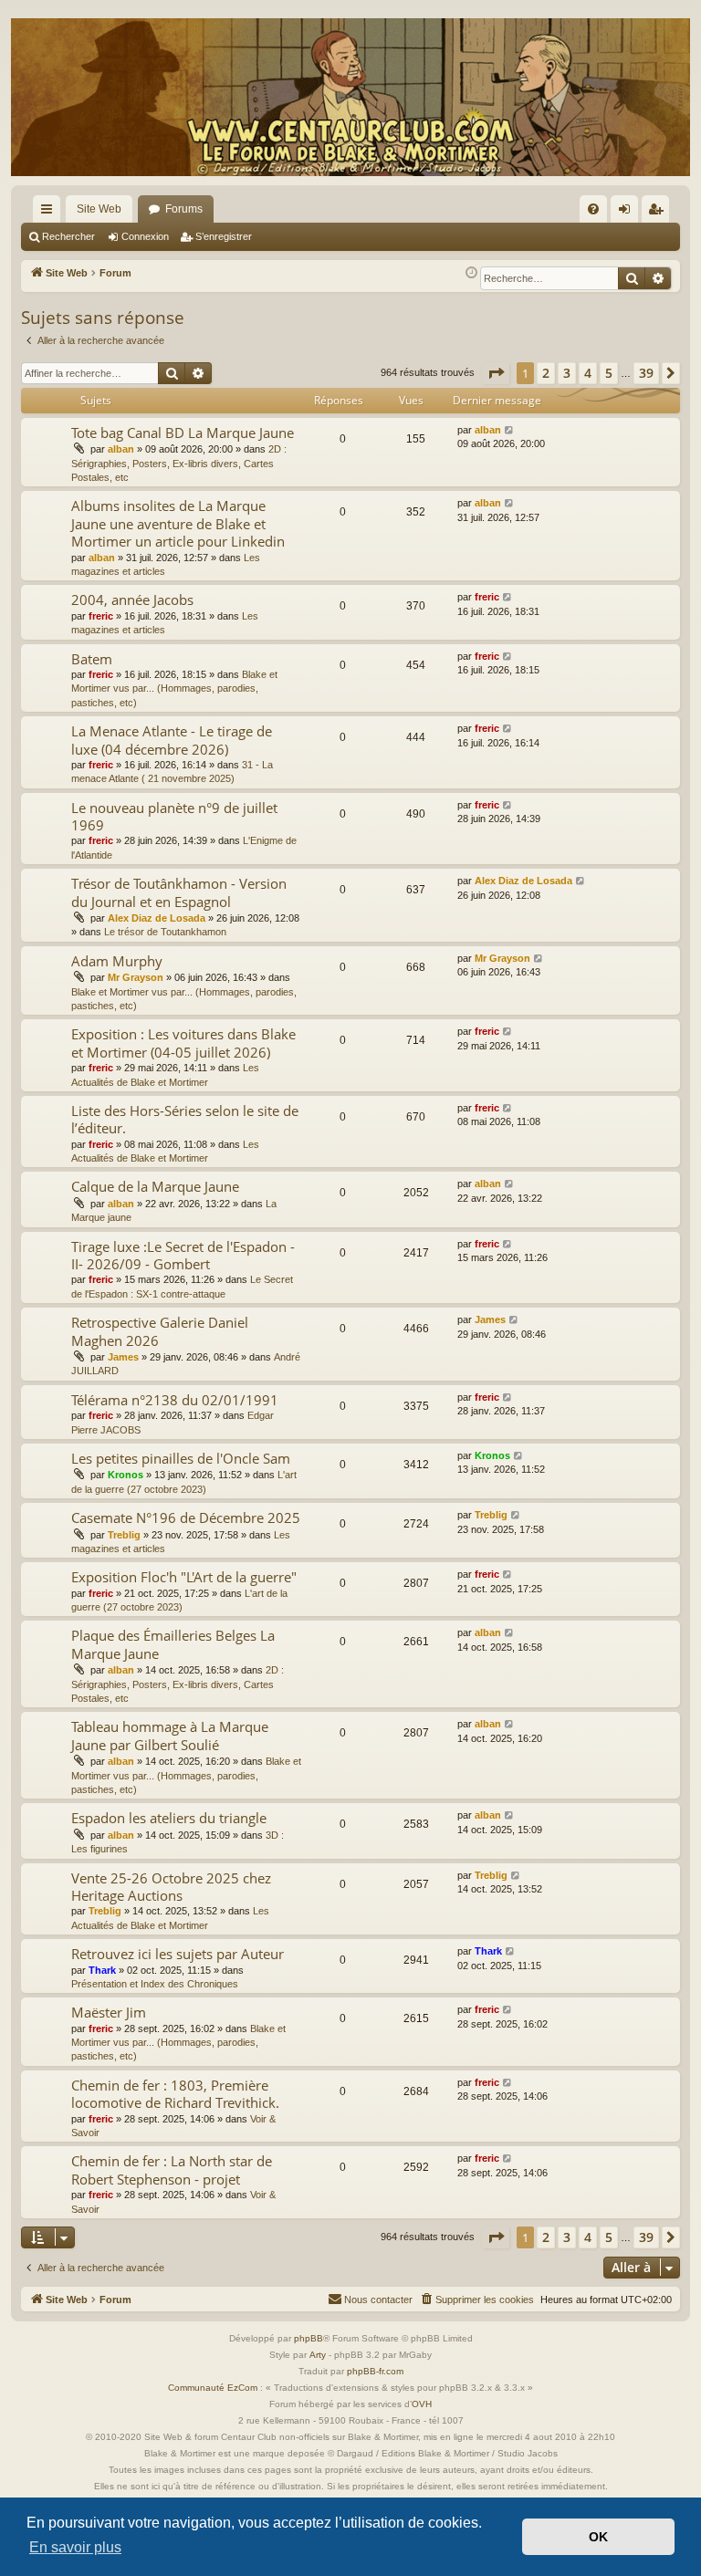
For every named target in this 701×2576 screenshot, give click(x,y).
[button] (496, 373)
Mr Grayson (136, 977)
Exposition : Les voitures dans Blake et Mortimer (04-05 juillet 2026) (183, 1043)
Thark (102, 1970)
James (123, 1357)
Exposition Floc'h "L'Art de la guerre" (184, 1577)
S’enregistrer (224, 236)
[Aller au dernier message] (510, 430)
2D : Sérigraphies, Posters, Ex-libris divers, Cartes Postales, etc (179, 463)
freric (101, 616)
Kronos (126, 1475)
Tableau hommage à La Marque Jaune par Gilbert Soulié (170, 1735)
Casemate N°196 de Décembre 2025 (186, 1517)
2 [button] (546, 373)
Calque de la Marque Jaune (155, 1186)
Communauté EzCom (213, 2388)
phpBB (309, 2338)
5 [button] (609, 373)
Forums (184, 209)
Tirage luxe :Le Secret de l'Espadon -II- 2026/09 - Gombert (183, 1255)
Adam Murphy (117, 961)
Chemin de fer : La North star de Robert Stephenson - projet (172, 2169)
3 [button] (567, 373)
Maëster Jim (109, 2012)
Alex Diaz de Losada (157, 918)
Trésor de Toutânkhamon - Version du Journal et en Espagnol (179, 892)
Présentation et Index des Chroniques (155, 1984)
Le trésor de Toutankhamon (165, 932)
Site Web (99, 209)
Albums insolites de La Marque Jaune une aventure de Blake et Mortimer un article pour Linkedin (178, 523)
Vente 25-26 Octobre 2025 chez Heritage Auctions (171, 1887)
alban (121, 449)
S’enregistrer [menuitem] (659, 213)
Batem (92, 659)
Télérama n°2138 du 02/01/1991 (175, 1400)
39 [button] (646, 373)
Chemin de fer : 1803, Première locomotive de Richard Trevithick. (175, 2094)
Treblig (124, 1535)
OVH (422, 2404)
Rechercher (68, 236)
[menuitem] (593, 209)
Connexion (145, 236)
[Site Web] (350, 97)
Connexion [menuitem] (628, 213)
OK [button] (598, 2537)
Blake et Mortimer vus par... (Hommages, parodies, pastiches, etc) (174, 688)
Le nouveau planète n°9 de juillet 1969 (174, 816)
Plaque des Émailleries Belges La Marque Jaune (173, 1644)
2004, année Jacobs (132, 600)
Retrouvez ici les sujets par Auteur (178, 1954)
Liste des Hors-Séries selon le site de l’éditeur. (185, 1119)
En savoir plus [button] (75, 2547)
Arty (318, 2355)
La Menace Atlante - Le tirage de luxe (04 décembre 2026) (172, 740)
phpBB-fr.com (375, 2371)
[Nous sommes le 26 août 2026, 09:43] (471, 273)
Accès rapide (50, 213)
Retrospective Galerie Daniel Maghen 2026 (160, 1331)
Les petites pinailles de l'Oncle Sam (181, 1458)
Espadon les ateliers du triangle (169, 1818)
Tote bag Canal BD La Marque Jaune (183, 433)
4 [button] (588, 373)
